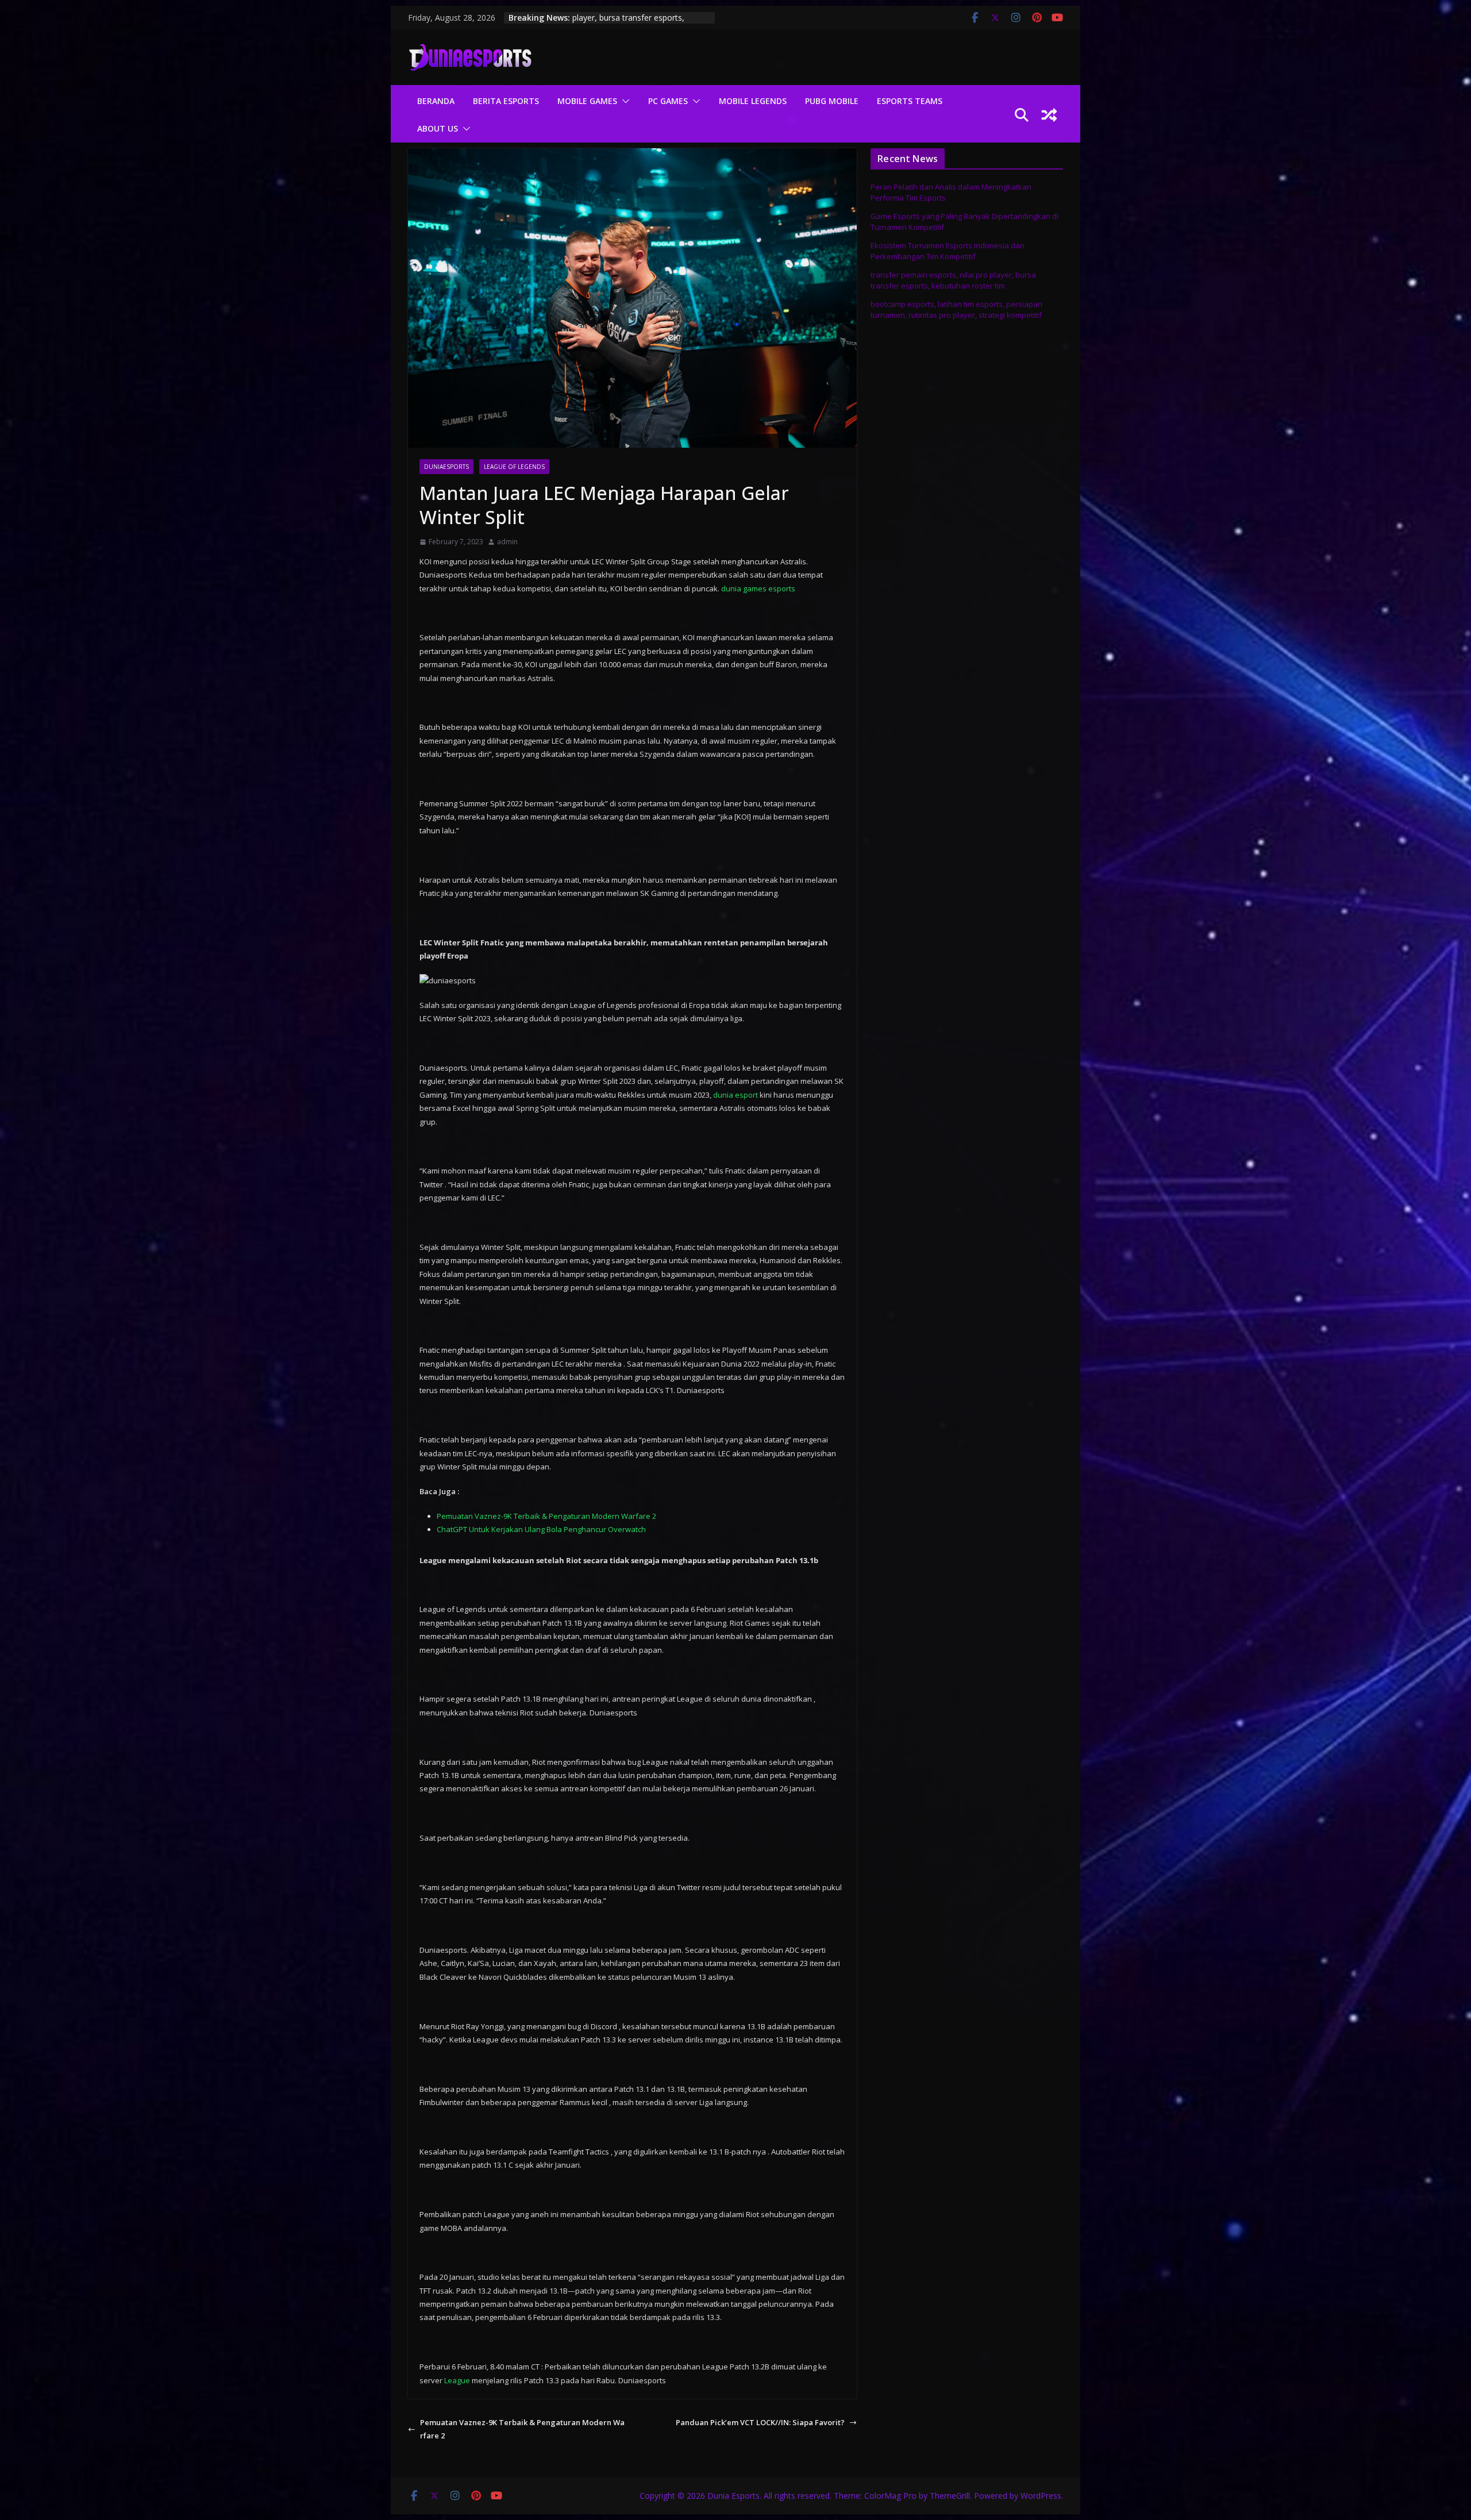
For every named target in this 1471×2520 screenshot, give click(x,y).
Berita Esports (506, 101)
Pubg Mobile (832, 101)
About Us (438, 128)
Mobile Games (587, 101)
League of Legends (514, 467)
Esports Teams (910, 101)
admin (507, 542)
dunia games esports (758, 588)
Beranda (436, 101)
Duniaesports (446, 467)
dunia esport (735, 1095)
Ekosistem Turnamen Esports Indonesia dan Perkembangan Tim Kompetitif (948, 251)
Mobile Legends (753, 101)
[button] (623, 101)
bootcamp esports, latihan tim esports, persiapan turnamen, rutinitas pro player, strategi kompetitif (956, 310)
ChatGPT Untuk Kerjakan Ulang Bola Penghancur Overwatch (541, 1529)
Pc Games (668, 101)
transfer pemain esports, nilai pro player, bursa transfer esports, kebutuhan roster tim (953, 280)
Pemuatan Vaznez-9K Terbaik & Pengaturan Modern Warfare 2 (546, 1516)
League (457, 2380)
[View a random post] (1049, 115)
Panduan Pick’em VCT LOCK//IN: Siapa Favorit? (760, 2422)
